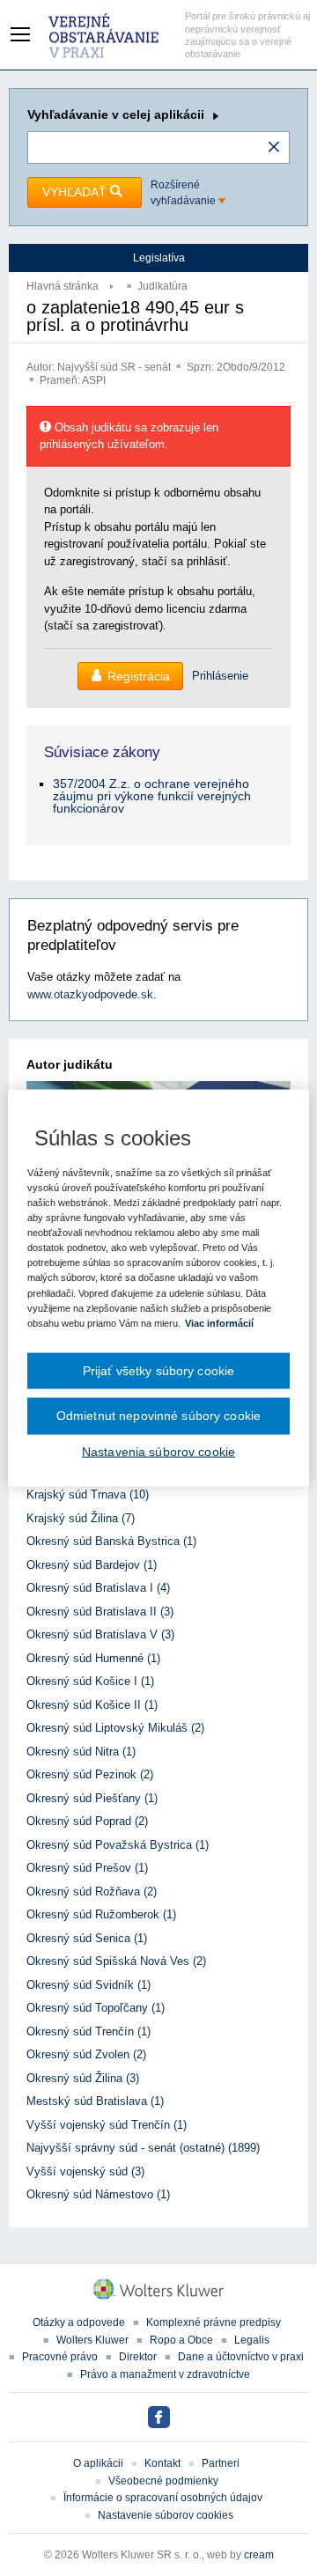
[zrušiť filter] (274, 148)
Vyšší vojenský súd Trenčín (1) (107, 2125)
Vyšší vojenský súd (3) (85, 2171)
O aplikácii (98, 2463)
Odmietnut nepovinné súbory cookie (158, 1416)
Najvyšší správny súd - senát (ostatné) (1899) (143, 2148)
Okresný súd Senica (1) (87, 1938)
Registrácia (139, 676)
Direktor (138, 2357)
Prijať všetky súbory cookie (159, 1370)
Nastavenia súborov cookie (158, 1451)
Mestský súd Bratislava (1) (95, 2101)
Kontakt (162, 2463)
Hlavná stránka (63, 286)
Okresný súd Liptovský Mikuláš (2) (115, 1728)
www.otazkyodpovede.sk (90, 994)
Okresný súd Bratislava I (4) (98, 1588)
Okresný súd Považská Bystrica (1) (118, 1845)
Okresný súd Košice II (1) (92, 1705)
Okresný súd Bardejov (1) (92, 1565)
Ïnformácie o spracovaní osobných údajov (163, 2498)
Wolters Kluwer (92, 2340)
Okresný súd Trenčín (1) (88, 2031)
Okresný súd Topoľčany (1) (96, 2008)
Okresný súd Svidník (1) (88, 1985)
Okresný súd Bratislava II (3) (100, 1612)
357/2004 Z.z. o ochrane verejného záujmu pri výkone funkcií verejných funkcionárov (152, 796)
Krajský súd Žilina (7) (81, 1518)
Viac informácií (219, 1322)
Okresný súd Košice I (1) (90, 1681)
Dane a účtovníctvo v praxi (241, 2357)
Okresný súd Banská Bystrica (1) (111, 1541)
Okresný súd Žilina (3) (83, 2078)
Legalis (252, 2340)
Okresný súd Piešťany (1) (92, 1798)
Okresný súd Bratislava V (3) (100, 1634)
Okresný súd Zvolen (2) (86, 2054)
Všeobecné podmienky (163, 2481)
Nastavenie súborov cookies (166, 2515)
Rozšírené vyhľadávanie (184, 193)
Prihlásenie (220, 676)
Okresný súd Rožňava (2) (92, 1892)
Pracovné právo (60, 2357)
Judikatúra (162, 286)
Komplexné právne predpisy (214, 2322)
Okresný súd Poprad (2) (87, 1821)
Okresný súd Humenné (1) (93, 1658)
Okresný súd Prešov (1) (87, 1868)
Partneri (221, 2463)
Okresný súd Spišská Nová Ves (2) (116, 1961)
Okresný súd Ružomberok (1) (101, 1914)
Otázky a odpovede (79, 2322)
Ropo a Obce (181, 2340)
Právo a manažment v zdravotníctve (165, 2374)
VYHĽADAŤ (76, 192)
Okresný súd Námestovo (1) (98, 2194)
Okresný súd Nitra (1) (81, 1752)
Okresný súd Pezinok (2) (90, 1774)
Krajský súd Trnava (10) (88, 1494)
